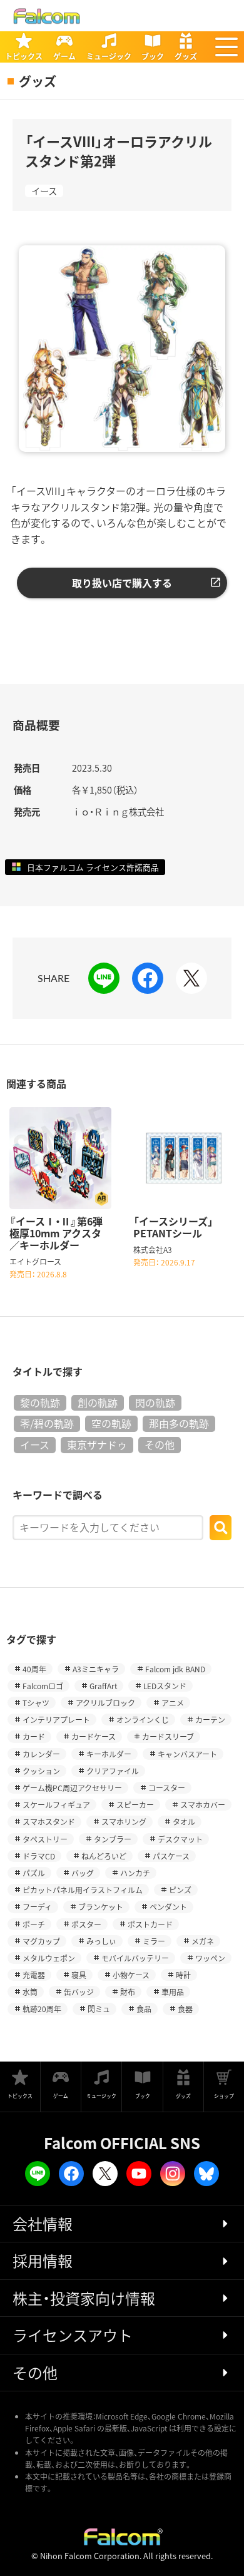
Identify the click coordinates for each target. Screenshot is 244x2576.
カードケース (94, 1736)
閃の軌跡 (155, 1403)
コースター (167, 1788)
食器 (185, 2009)
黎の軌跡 (40, 1403)
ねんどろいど (104, 1856)
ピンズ (180, 1890)
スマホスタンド (49, 1822)
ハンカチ (135, 1873)
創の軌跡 (98, 1403)
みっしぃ (101, 1941)
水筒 (30, 1992)
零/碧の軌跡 (47, 1423)
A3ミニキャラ (96, 1669)
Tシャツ (36, 1703)
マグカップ (41, 1941)
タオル (184, 1822)
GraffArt (103, 1686)
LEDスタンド (165, 1686)
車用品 (173, 1992)
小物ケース (131, 1975)
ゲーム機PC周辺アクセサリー (72, 1788)
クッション (41, 1771)
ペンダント (168, 1907)
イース (44, 191)
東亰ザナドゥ (97, 1444)
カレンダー (41, 1754)
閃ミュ (99, 2009)
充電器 (34, 1975)
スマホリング (124, 1822)
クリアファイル (113, 1771)
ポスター (86, 1924)
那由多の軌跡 (179, 1423)
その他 (160, 1444)
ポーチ (34, 1924)
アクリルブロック (105, 1703)
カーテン (210, 1720)
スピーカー (135, 1805)
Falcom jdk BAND (175, 1669)
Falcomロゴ (43, 1686)
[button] (226, 47)
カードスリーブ (168, 1736)
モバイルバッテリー (135, 1958)
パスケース (171, 1856)
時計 (183, 1975)
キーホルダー (109, 1754)
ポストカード (150, 1924)
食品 (144, 2009)
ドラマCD (39, 1856)
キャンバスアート (187, 1754)
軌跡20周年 (42, 2009)
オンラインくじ (143, 1720)
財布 (128, 1992)
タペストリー (45, 1839)
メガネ (203, 1941)
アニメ (173, 1703)
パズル (34, 1873)
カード (34, 1736)
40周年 (34, 1669)
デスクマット (180, 1839)
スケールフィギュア (56, 1805)
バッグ (83, 1873)
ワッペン (210, 1958)
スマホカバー (203, 1805)
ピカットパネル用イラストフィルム (83, 1890)
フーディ (37, 1907)
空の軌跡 (111, 1423)
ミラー (154, 1941)
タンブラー (113, 1839)
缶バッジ (79, 1992)
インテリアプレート (56, 1720)
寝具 (79, 1975)
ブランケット (101, 1907)
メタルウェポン (49, 1958)
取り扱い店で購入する (122, 583)
